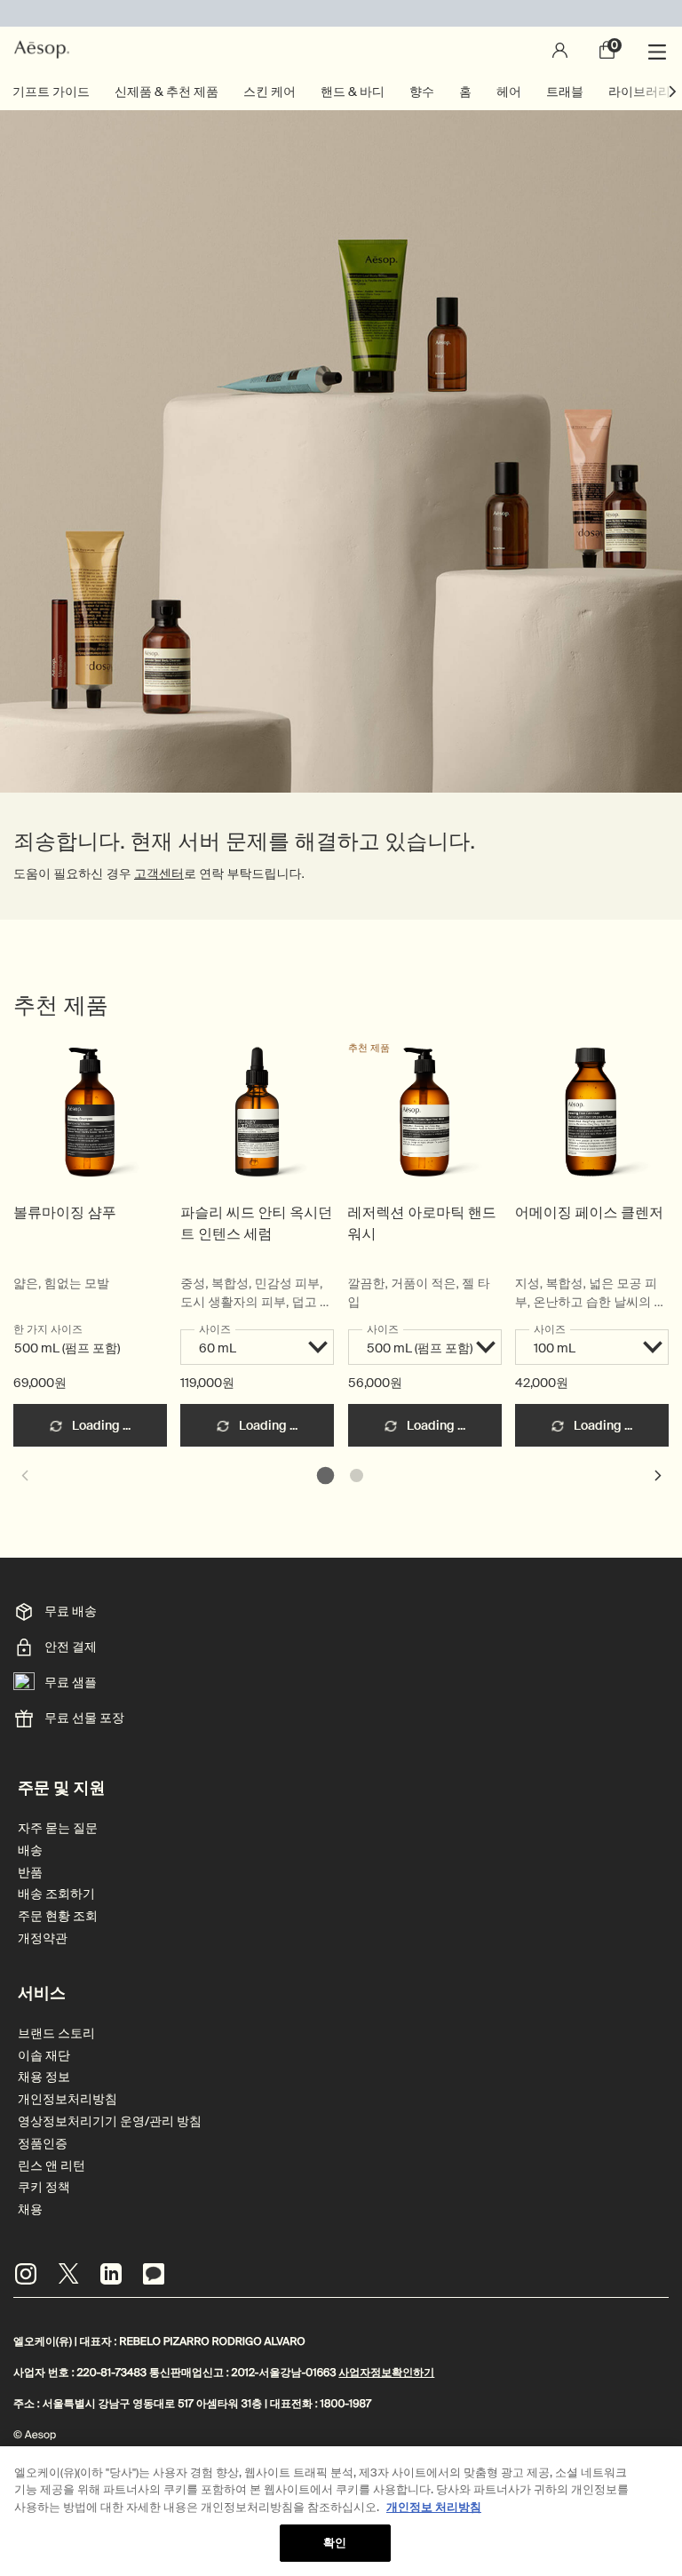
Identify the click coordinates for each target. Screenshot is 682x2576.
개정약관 (43, 1938)
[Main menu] (660, 50)
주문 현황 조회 (58, 1916)
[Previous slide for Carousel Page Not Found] (24, 1475)
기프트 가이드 (51, 92)
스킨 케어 (270, 92)
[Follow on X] (68, 2274)
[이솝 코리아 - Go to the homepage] (42, 50)
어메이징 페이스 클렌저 (589, 1212)
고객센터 (159, 874)
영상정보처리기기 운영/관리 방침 (110, 2121)
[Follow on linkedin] (111, 2274)
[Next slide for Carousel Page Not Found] (658, 1475)
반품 (30, 1873)
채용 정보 (44, 2077)
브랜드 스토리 (56, 2034)
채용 (30, 2209)
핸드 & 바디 (353, 92)
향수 (422, 92)
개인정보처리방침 (67, 2099)
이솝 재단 (44, 2056)
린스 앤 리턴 (52, 2166)
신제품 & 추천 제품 (167, 92)
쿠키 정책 (44, 2187)
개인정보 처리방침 (434, 2507)
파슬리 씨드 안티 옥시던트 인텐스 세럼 (256, 1223)
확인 (335, 2543)
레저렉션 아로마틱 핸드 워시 (422, 1223)
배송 (30, 1850)
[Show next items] (673, 92)
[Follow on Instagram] (26, 2274)
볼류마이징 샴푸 (65, 1212)
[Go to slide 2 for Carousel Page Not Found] (357, 1475)
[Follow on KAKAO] (154, 2274)
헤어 (509, 92)
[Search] (511, 50)
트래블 (565, 92)
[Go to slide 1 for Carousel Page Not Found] (325, 1475)
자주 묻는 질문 (58, 1828)
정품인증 (43, 2144)
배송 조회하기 (56, 1894)
